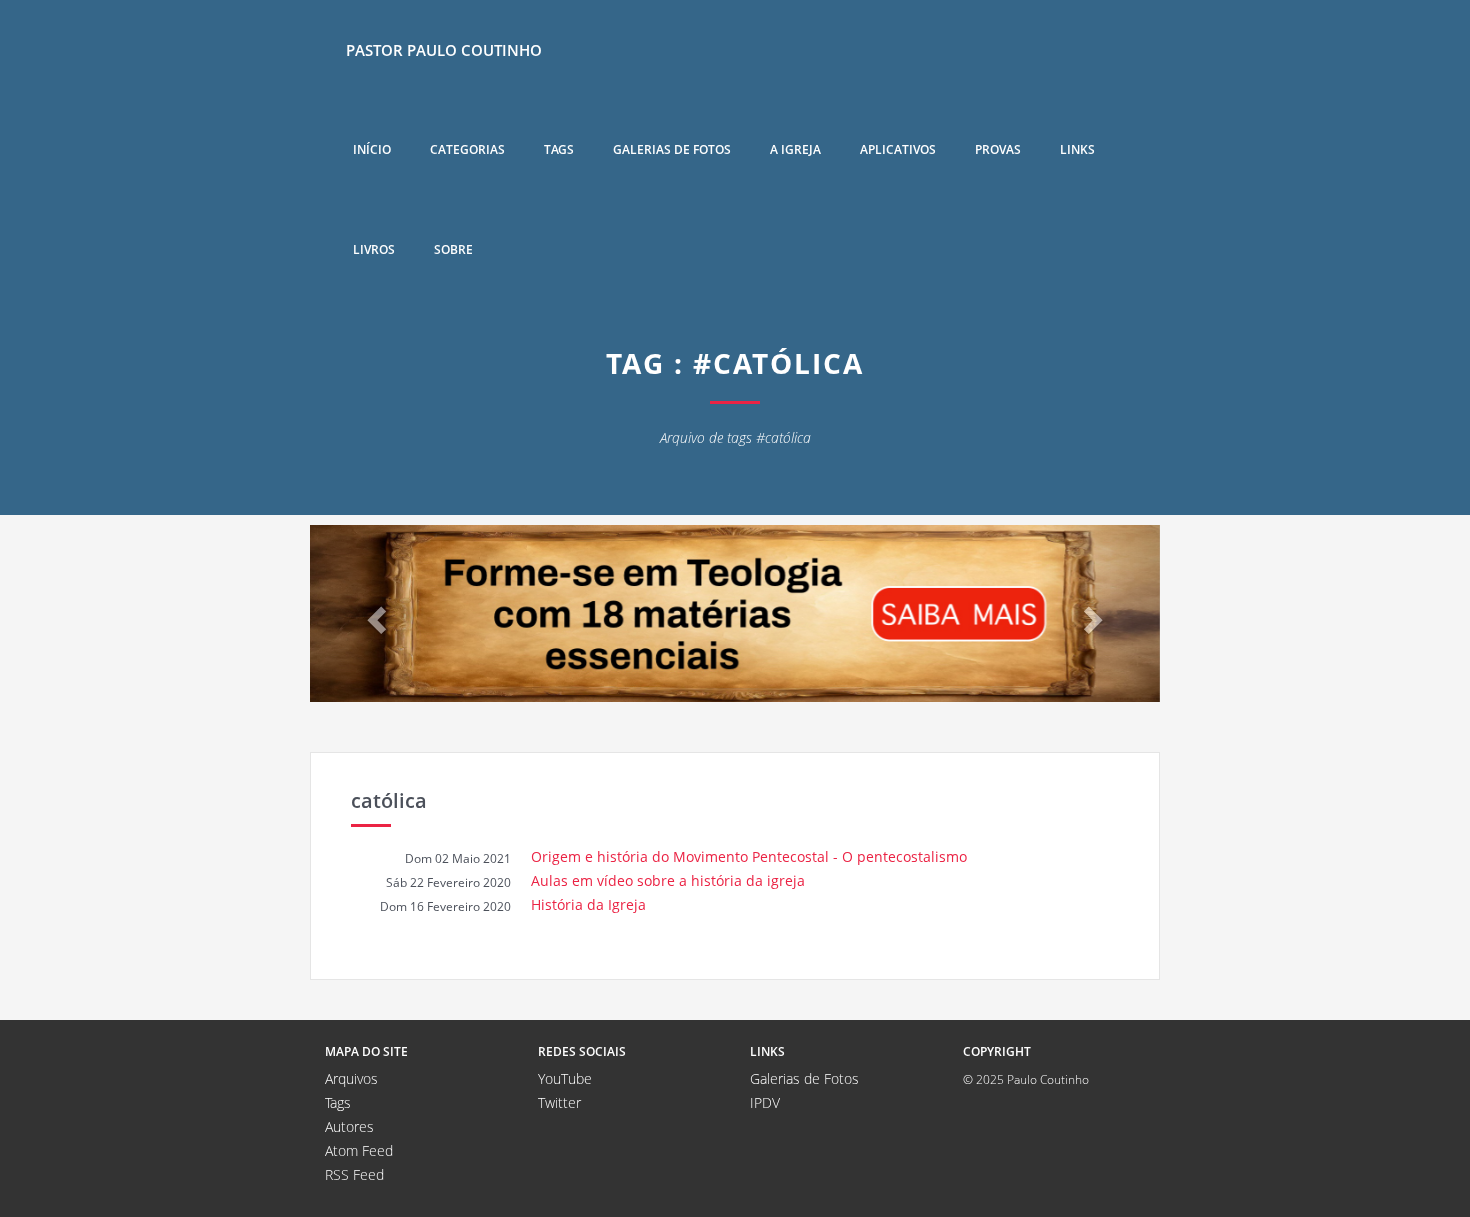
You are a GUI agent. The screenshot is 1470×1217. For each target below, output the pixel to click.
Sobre (453, 249)
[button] (374, 613)
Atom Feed (359, 1150)
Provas (998, 149)
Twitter (559, 1102)
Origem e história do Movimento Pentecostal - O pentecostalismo (749, 856)
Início (372, 149)
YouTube (565, 1078)
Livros (374, 249)
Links (1077, 149)
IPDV (765, 1102)
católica (389, 800)
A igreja (795, 149)
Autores (349, 1126)
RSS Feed (354, 1174)
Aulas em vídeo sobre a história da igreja (668, 880)
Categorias (467, 149)
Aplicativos (898, 149)
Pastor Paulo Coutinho (444, 50)
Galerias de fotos (672, 149)
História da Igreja (588, 904)
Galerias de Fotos (804, 1078)
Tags (559, 149)
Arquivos (351, 1078)
